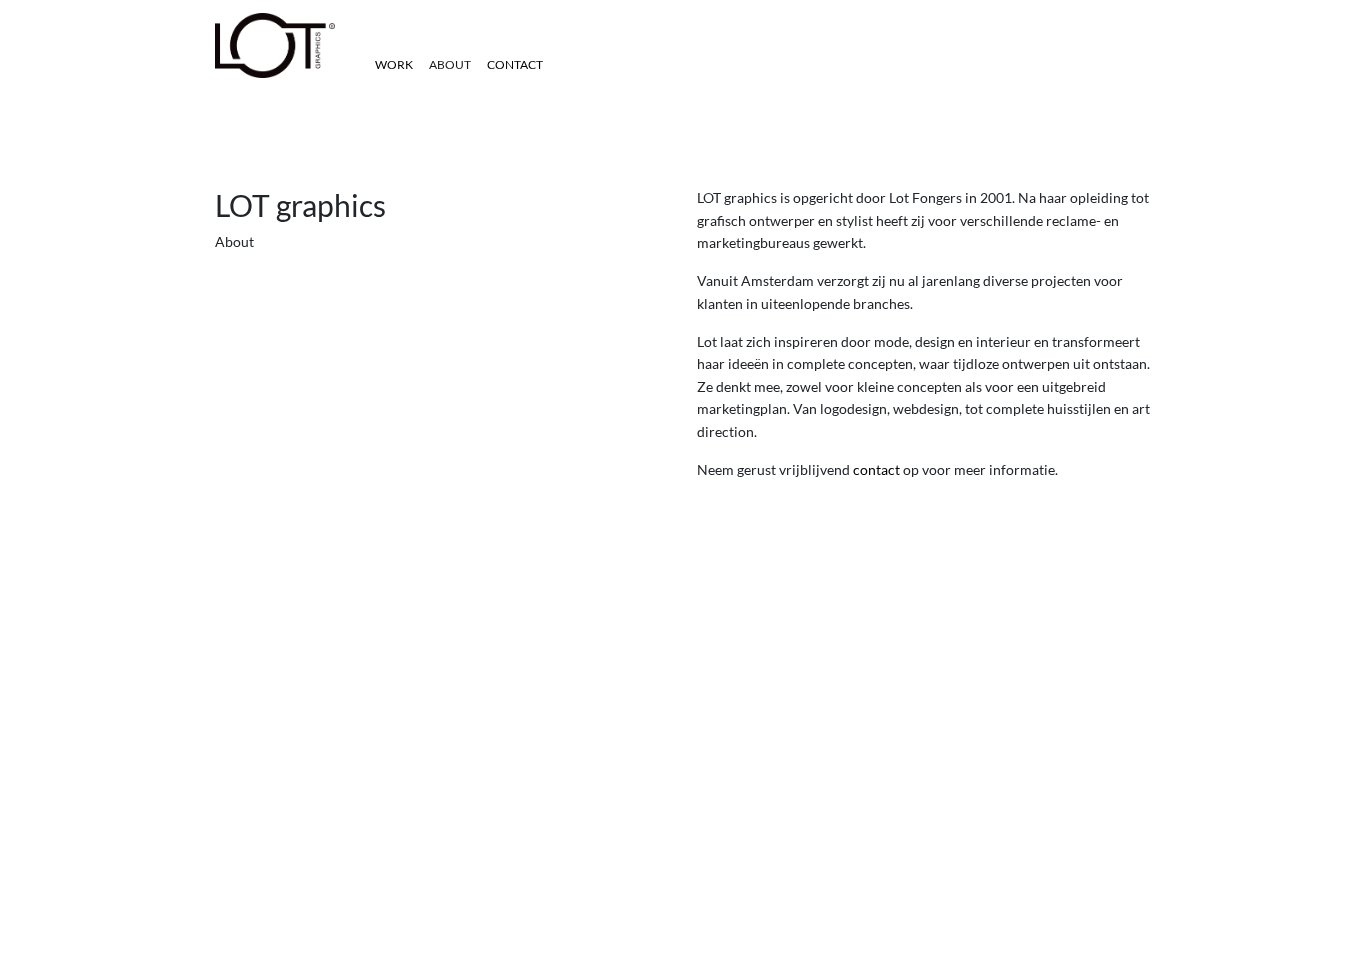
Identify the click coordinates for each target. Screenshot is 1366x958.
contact (876, 469)
